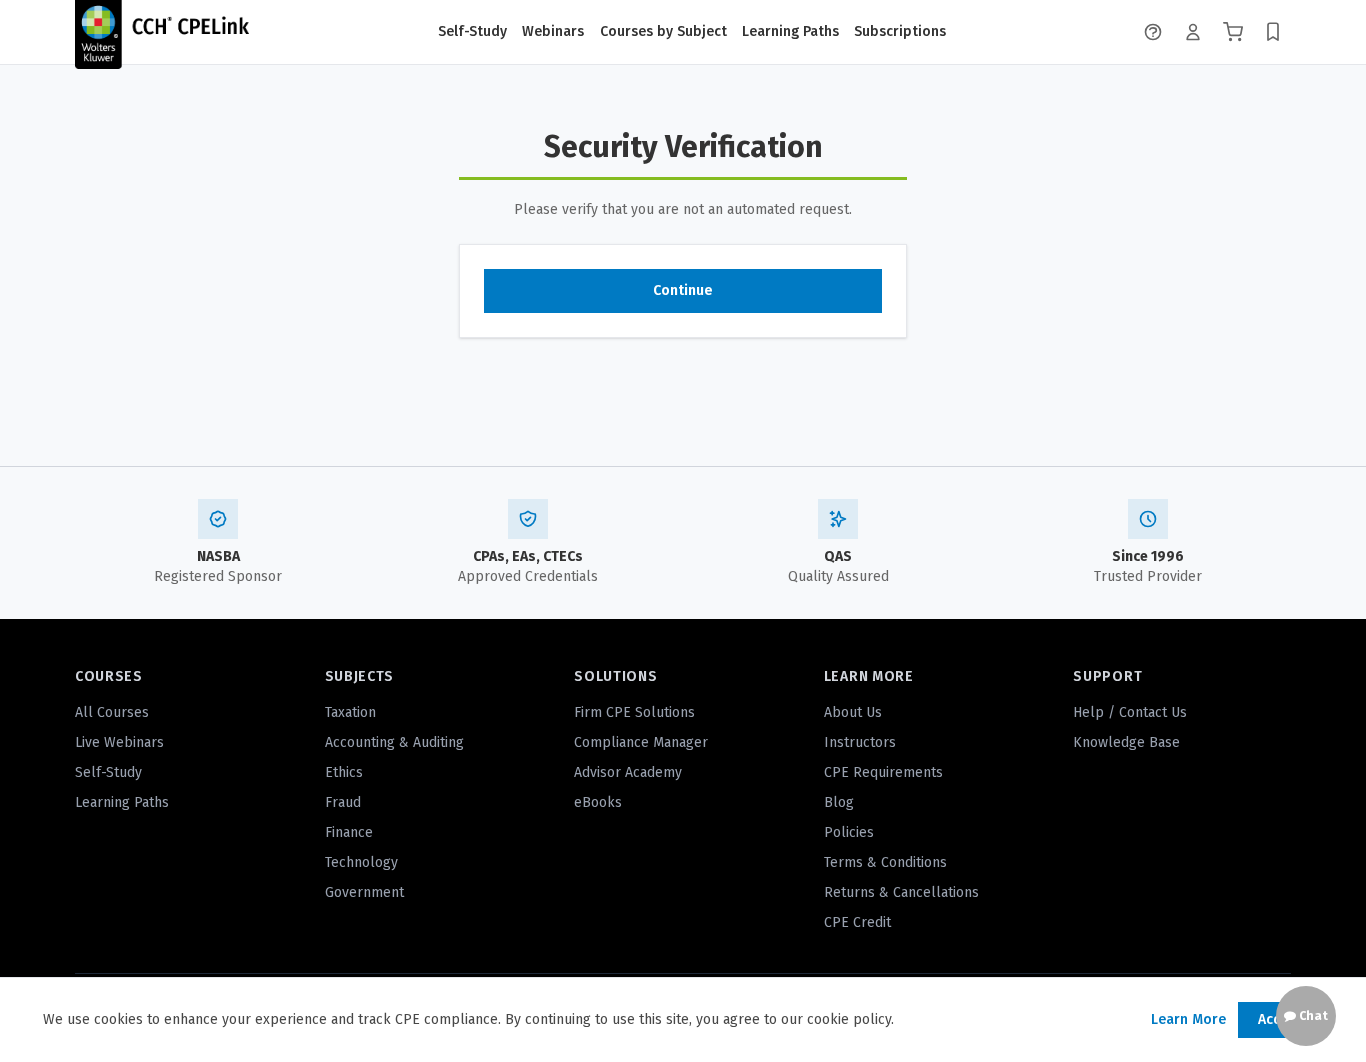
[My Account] (1193, 32)
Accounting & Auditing (394, 742)
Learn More (1188, 1019)
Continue (683, 290)
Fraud (343, 802)
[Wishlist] (1273, 32)
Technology (361, 862)
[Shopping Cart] (1233, 32)
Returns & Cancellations (901, 892)
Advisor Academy (628, 772)
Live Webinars (119, 742)
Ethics (344, 772)
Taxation (350, 712)
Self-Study (472, 31)
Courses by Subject (663, 31)
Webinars (553, 31)
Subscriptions (900, 31)
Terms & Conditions (885, 862)
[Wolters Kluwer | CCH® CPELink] (162, 32)
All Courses (112, 712)
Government (364, 892)
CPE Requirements (883, 772)
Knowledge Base (1126, 742)
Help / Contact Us (1130, 712)
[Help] (1153, 32)
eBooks (598, 802)
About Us (853, 712)
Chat (1312, 1016)
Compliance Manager (641, 742)
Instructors (860, 742)
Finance (349, 832)
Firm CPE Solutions (634, 712)
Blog (839, 802)
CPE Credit (857, 922)
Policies (849, 832)
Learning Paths (790, 31)
